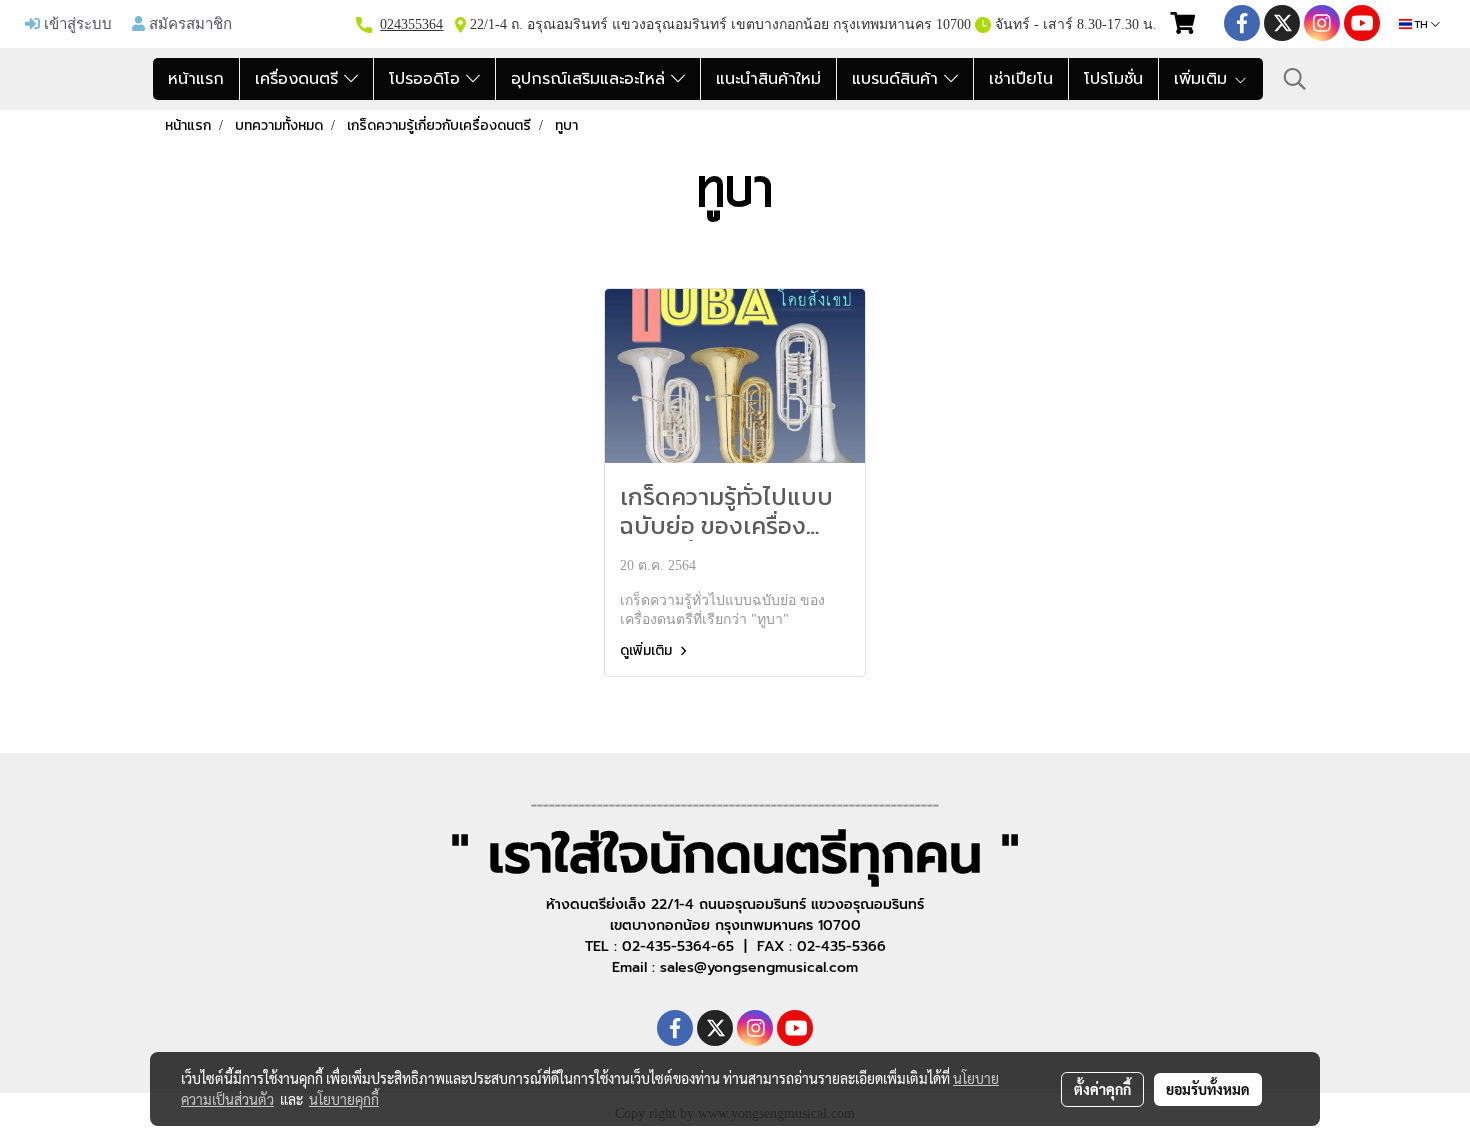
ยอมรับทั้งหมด (1208, 1089)
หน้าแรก (196, 79)
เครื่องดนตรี (299, 79)
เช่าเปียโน (1021, 79)
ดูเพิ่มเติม (647, 650)
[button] (1295, 79)
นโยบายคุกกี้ (344, 1099)
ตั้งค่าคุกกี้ (1102, 1089)
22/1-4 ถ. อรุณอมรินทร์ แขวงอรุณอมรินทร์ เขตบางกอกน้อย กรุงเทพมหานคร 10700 (718, 24)
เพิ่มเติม (1203, 79)
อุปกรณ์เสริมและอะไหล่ (591, 79)
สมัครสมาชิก (188, 23)
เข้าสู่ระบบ (76, 23)
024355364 (411, 24)
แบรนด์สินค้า (898, 79)
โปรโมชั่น (1113, 79)
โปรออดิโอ (427, 79)
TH (1421, 24)
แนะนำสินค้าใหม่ (768, 79)
